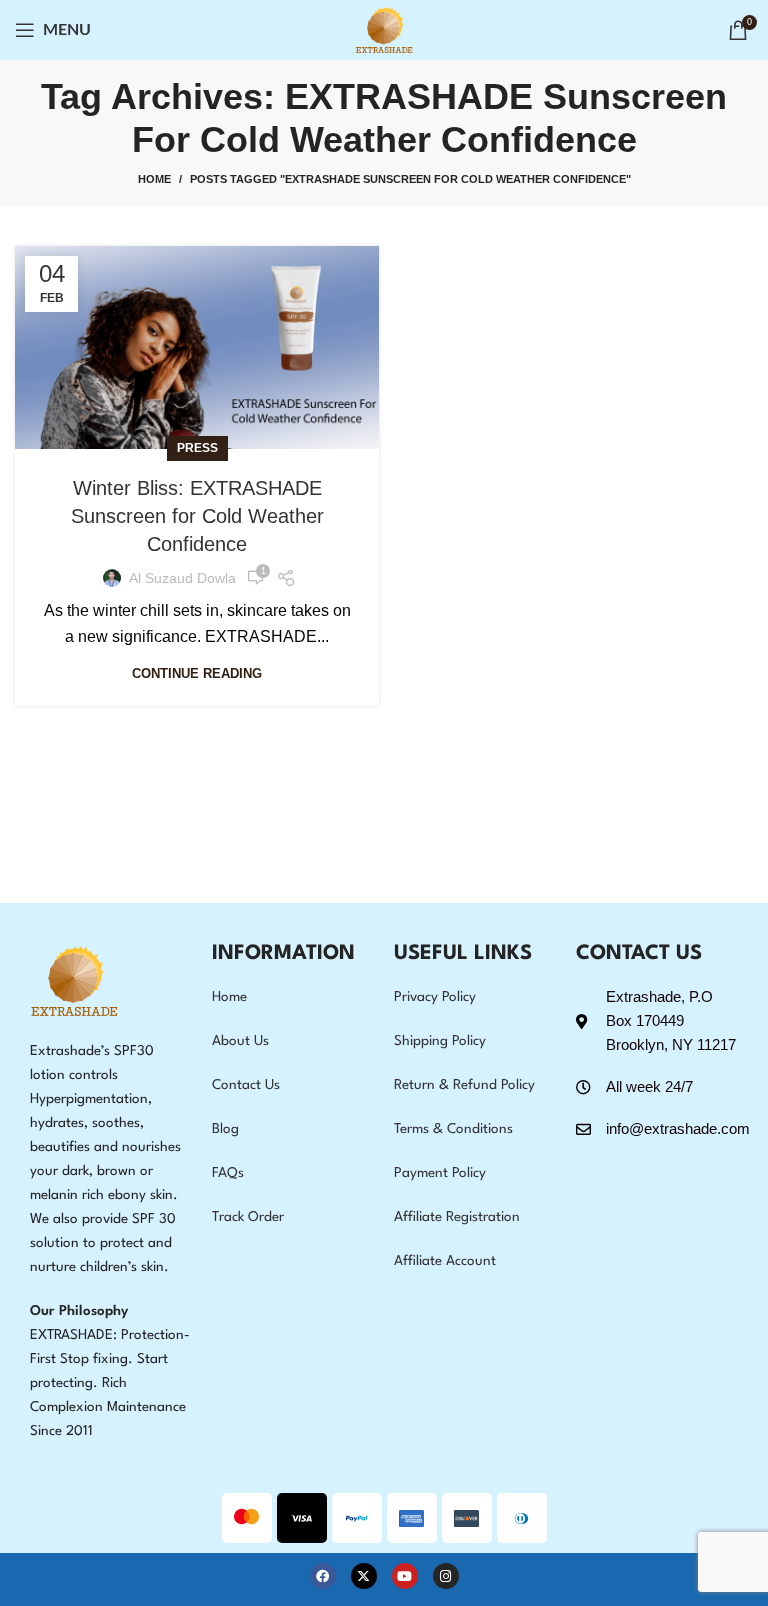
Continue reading (197, 673)
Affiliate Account (445, 1261)
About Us (240, 1041)
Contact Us (246, 1085)
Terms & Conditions (453, 1129)
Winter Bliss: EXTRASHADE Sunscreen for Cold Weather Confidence (197, 516)
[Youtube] (405, 1576)
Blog (225, 1129)
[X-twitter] (364, 1576)
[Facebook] (323, 1576)
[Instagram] (446, 1576)
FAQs (228, 1173)
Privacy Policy (435, 997)
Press (197, 448)
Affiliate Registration (457, 1217)
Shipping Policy (440, 1041)
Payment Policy (440, 1173)
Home (154, 179)
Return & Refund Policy (464, 1085)
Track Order (248, 1217)
